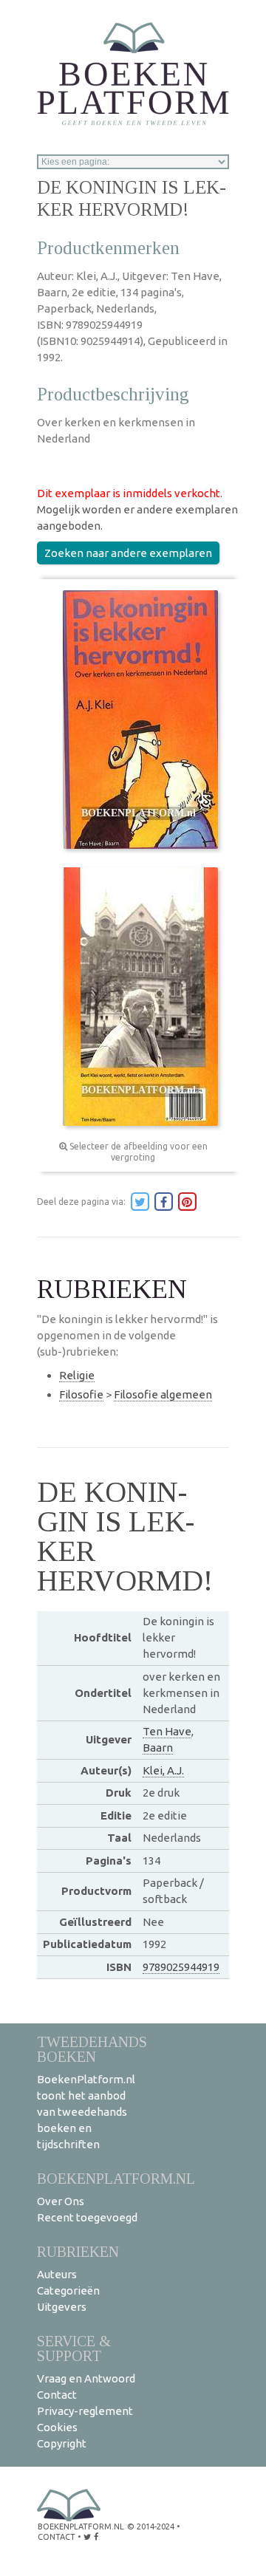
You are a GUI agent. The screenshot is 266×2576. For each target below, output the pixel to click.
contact (57, 2537)
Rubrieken (78, 2251)
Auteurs (57, 2274)
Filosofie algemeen (163, 1394)
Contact (57, 2395)
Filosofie (81, 1394)
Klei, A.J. (163, 1770)
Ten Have (167, 1731)
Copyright (62, 2443)
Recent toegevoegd (87, 2217)
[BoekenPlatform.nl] (133, 69)
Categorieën (68, 2290)
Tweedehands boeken (92, 2049)
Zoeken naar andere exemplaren (128, 553)
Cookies (57, 2427)
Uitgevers (62, 2307)
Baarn (158, 1747)
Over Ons (61, 2201)
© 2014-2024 (151, 2527)
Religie (77, 1375)
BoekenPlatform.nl (116, 2178)
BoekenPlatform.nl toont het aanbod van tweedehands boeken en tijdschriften (86, 2112)
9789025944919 (181, 1967)
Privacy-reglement (85, 2411)
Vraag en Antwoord (86, 2378)
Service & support (74, 2348)
